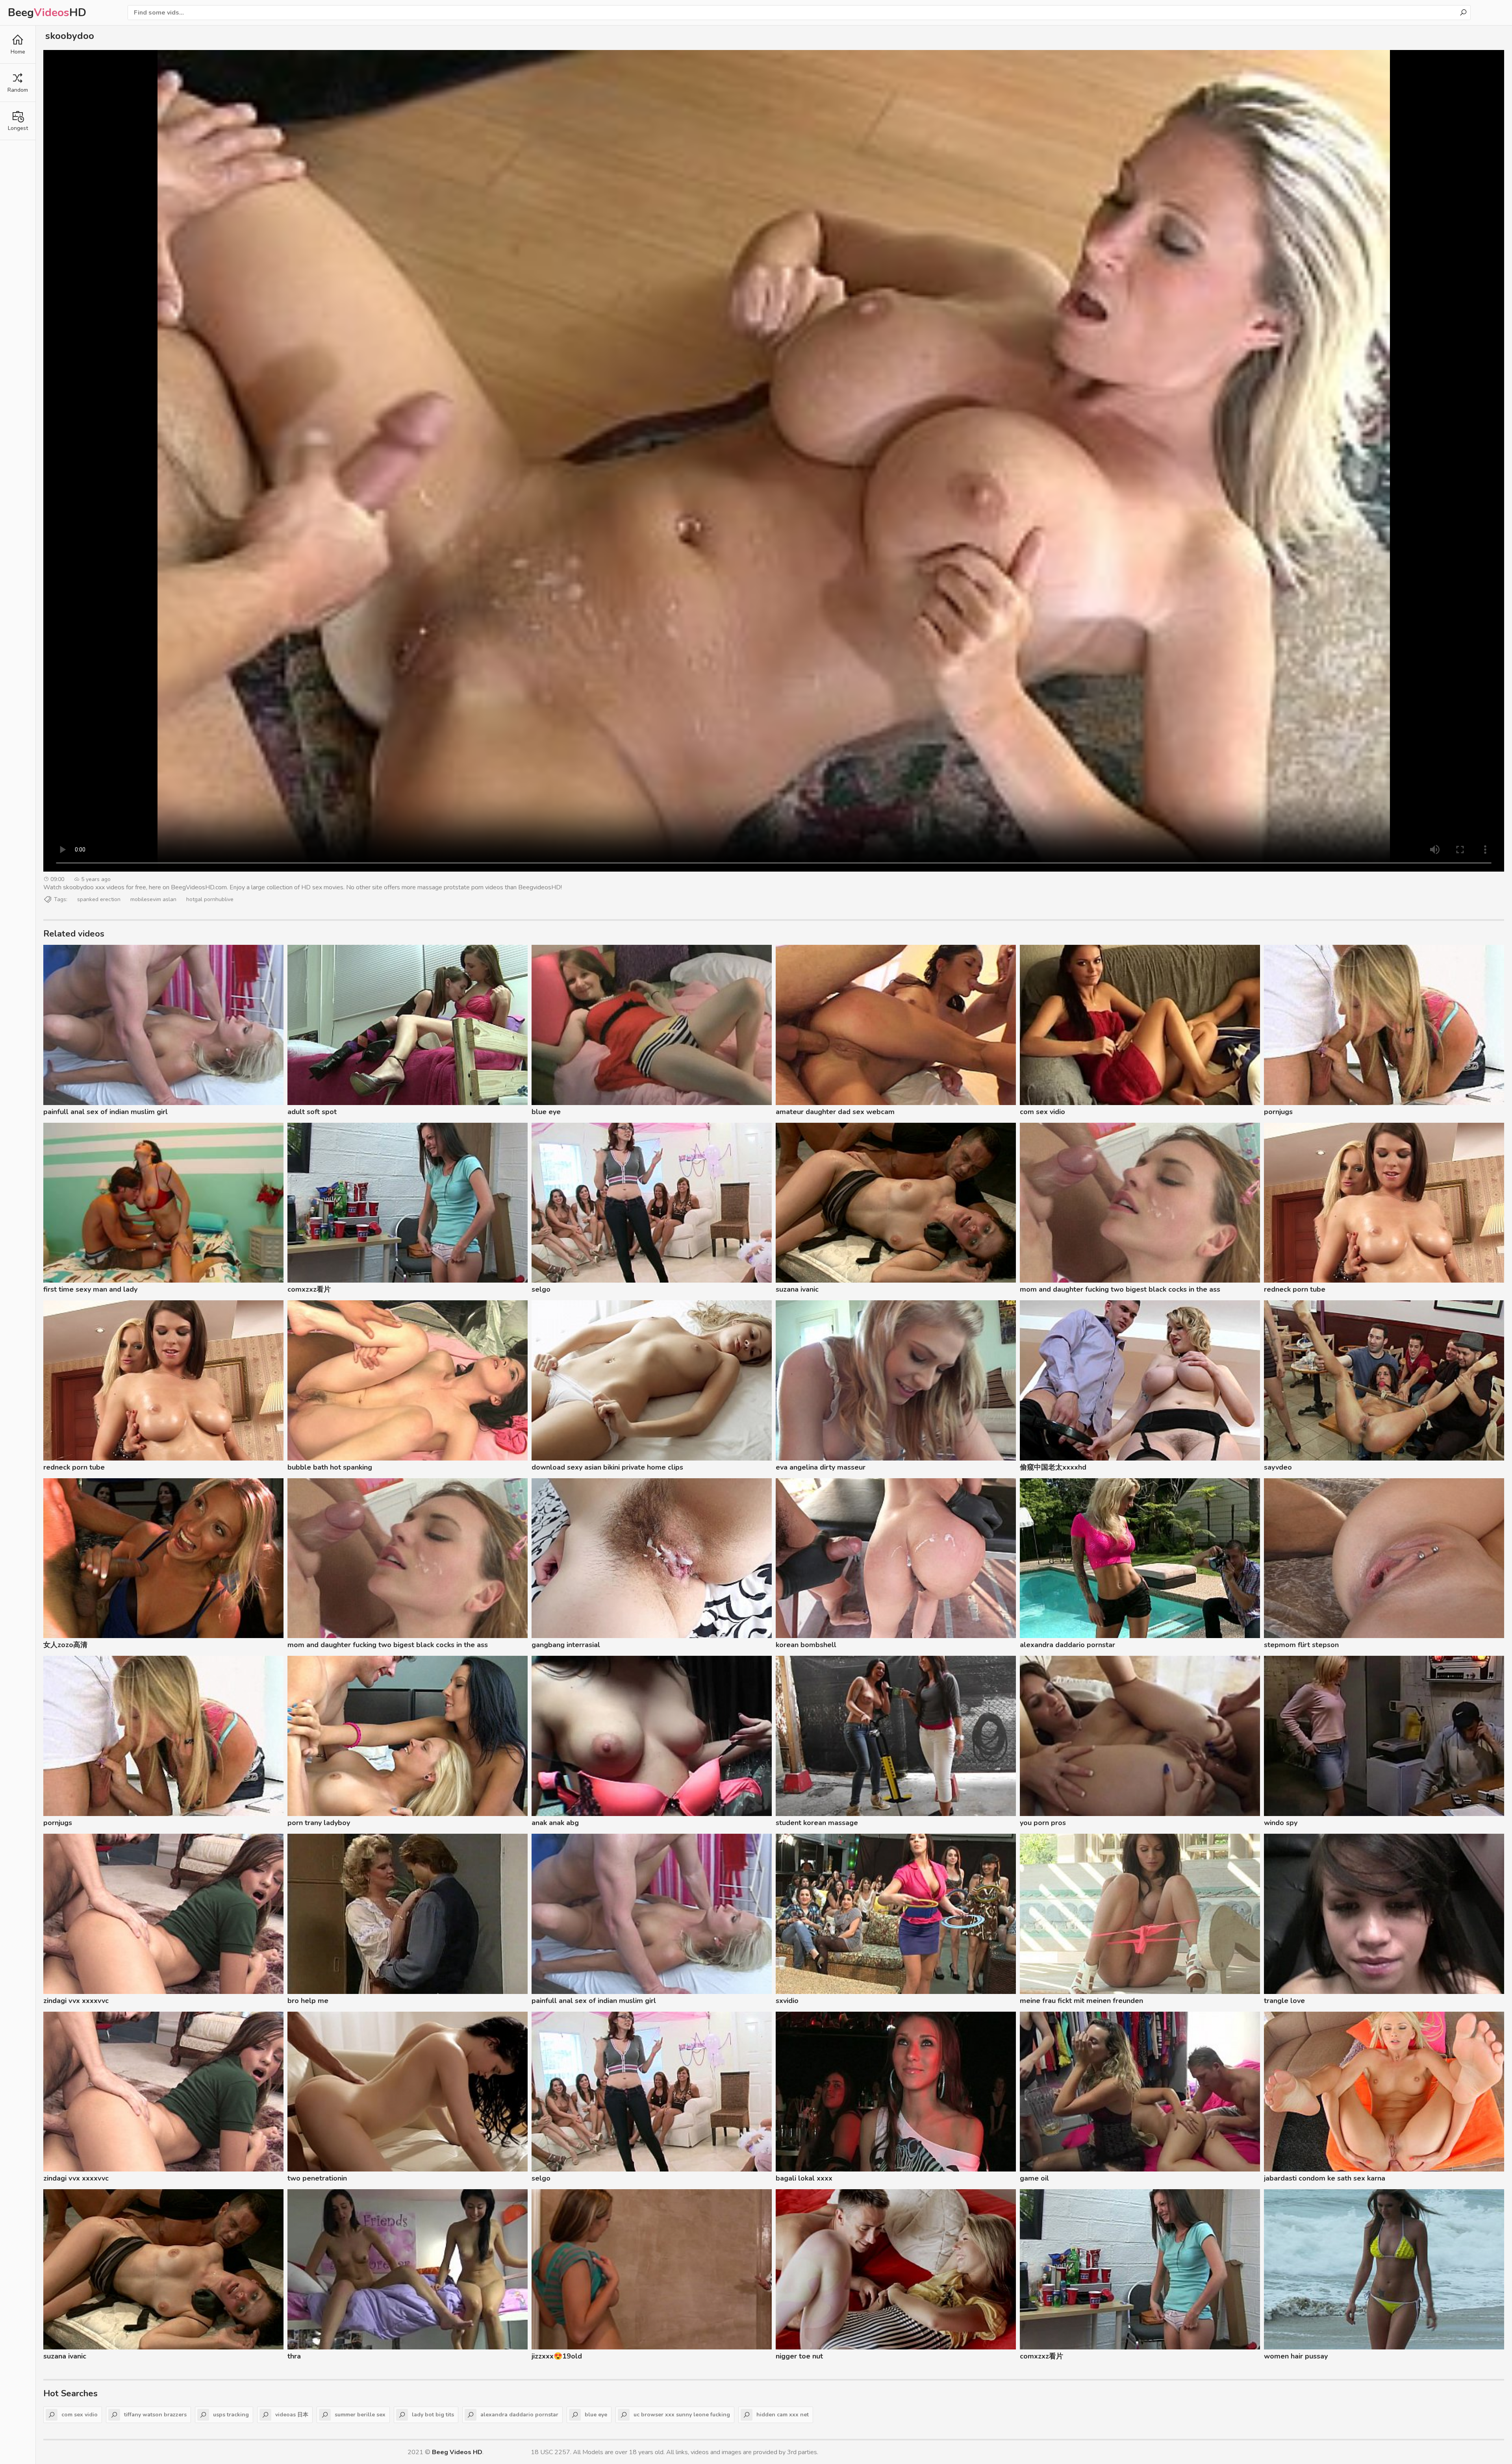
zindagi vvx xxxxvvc (76, 2001)
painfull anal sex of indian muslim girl (106, 1112)
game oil (1034, 2178)
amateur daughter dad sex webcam (835, 1112)
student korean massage (817, 1823)
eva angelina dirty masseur (821, 1467)
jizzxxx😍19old (557, 2356)
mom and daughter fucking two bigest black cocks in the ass (1120, 1289)
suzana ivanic (797, 1289)
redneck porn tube (1295, 1289)
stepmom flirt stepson (1301, 1645)
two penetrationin (317, 2178)
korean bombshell (806, 1645)
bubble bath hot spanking (330, 1467)
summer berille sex (360, 2415)
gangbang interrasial (566, 1645)
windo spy (1281, 1823)
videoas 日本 (292, 2415)
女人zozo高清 (65, 1645)
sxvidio (787, 2001)
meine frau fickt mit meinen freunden (1081, 2001)
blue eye (546, 1112)
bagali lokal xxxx (804, 2178)
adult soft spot (312, 1112)
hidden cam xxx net (783, 2415)
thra (294, 2356)
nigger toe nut (799, 2356)
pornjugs (1278, 1112)
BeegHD (47, 13)
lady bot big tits (433, 2415)
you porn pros (1043, 1823)
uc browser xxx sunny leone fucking (682, 2415)
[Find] (1463, 13)
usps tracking (231, 2415)
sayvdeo (1278, 1467)
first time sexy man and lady (90, 1289)
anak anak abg (555, 1823)
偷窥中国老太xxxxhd (1053, 1467)
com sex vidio (1042, 1112)
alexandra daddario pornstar (1067, 1645)
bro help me (308, 2001)
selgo (541, 1289)
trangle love (1284, 2001)
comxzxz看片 (309, 1289)
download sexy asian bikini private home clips (607, 1467)
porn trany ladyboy (319, 1823)
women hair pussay (1296, 2356)
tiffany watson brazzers (155, 2415)
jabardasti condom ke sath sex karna (1325, 2178)
